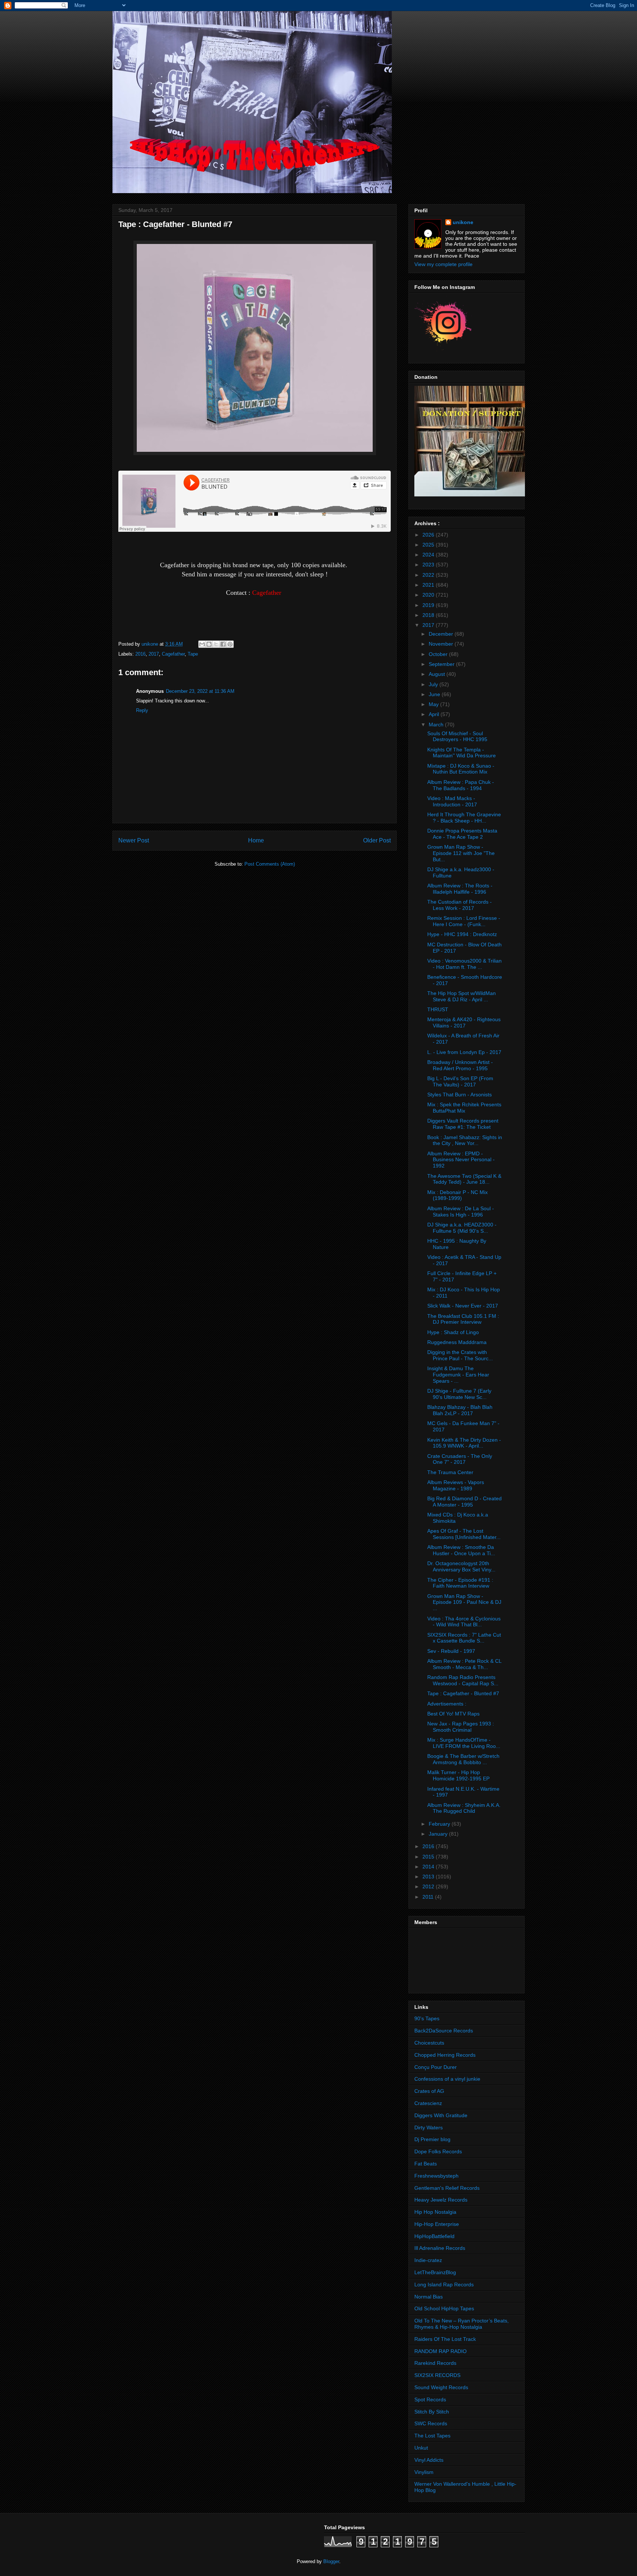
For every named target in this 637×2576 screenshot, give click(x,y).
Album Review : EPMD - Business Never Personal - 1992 (461, 1160)
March (437, 725)
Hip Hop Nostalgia (435, 2212)
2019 (429, 605)
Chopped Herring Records (445, 2055)
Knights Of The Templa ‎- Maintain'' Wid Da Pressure (462, 753)
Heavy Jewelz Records (441, 2200)
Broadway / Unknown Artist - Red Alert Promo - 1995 (460, 1065)
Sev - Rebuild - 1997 (451, 1651)
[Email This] (202, 644)
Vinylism (424, 2472)
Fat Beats (426, 2164)
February (440, 1824)
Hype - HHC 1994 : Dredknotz (462, 934)
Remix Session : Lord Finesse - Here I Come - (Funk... (464, 921)
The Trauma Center (450, 1472)
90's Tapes (427, 2018)
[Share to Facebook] (223, 644)
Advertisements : (447, 1704)
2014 (429, 1867)
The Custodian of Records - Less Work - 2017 (460, 905)
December (442, 634)
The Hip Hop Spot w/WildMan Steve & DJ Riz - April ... (462, 996)
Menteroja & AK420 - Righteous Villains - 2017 (464, 1022)
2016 (140, 654)
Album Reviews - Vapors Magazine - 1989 (456, 1485)
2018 (429, 615)
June (435, 694)
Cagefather (173, 654)
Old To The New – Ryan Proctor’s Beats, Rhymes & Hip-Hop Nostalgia (462, 2324)
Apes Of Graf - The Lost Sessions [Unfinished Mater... (464, 1534)
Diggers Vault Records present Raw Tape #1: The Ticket (463, 1124)
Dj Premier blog (432, 2139)
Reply (142, 710)
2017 (154, 654)
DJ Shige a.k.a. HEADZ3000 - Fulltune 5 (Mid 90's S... (462, 1228)
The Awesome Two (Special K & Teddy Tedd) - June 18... (464, 1179)
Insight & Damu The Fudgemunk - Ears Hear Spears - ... (458, 1375)
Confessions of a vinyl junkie (447, 2079)
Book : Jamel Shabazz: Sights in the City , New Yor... (465, 1140)
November (442, 644)
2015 (429, 1857)
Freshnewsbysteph (436, 2176)
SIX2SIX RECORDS (437, 2375)
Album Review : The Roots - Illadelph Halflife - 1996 (460, 889)
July (434, 684)
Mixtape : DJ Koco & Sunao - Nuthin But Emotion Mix (461, 769)
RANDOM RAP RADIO (441, 2351)
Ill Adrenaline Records (440, 2248)
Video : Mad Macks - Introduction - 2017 (452, 801)
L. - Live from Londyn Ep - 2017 (464, 1052)
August (438, 674)
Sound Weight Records (441, 2387)
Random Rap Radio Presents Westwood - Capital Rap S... (463, 1680)
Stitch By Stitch (432, 2412)
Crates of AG (429, 2091)
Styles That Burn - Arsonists (460, 1095)
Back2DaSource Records (444, 2031)
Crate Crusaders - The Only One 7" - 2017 (460, 1459)
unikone (463, 222)
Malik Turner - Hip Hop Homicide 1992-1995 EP (458, 1775)
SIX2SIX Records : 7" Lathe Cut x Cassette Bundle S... (464, 1638)
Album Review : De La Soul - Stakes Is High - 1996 (461, 1212)
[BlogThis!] (209, 644)
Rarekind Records (435, 2363)
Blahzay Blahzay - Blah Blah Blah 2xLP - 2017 (460, 1410)
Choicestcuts (429, 2043)
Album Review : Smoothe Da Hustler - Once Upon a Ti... (461, 1550)
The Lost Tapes (432, 2436)
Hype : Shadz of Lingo (453, 1332)
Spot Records (430, 2399)
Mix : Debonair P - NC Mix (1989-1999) (457, 1195)
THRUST (438, 1009)
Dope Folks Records (438, 2151)
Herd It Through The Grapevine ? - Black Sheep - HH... (464, 818)
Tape (193, 654)
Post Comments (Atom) (270, 864)
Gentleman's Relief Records (447, 2188)
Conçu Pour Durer (436, 2067)
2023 (429, 565)
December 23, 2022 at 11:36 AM (200, 691)
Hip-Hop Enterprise (437, 2224)
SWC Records (431, 2423)
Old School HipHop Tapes (444, 2308)
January (439, 1834)
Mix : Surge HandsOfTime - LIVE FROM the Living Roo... (464, 1743)
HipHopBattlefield (434, 2236)
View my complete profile (443, 264)
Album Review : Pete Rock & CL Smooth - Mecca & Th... (464, 1664)
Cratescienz (428, 2103)
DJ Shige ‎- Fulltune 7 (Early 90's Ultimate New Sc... (459, 1394)
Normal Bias (429, 2297)
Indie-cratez (428, 2260)
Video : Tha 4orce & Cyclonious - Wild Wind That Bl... (464, 1622)
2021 (429, 585)
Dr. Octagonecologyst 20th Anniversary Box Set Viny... (461, 1566)
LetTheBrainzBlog (435, 2272)
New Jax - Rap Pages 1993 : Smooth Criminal (461, 1727)
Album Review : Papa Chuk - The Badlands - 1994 (461, 785)
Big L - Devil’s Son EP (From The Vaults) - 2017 (460, 1081)
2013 (429, 1877)
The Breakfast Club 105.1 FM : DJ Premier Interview (463, 1319)
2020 (429, 595)
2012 (429, 1886)
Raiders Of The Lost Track (445, 2339)
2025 (429, 545)
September (442, 664)
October (439, 654)
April (435, 714)
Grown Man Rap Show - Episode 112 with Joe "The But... (461, 853)
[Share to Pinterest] (230, 644)
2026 (429, 535)
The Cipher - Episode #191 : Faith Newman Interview (460, 1583)
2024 (429, 555)
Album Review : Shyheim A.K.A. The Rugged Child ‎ (464, 1808)
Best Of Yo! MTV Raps (453, 1714)
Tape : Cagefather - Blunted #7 (463, 1693)
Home (256, 840)
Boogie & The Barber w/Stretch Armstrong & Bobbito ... (463, 1759)
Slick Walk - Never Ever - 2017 (463, 1306)
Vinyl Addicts (429, 2460)
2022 (429, 575)
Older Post (377, 840)
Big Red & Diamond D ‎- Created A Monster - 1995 (464, 1502)
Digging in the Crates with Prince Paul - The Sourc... (460, 1355)
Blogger (331, 2561)
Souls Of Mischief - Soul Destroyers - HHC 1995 (457, 737)
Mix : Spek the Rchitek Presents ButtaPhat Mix (464, 1108)
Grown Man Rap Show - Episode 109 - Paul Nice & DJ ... (464, 1602)
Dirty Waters (429, 2128)
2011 (429, 1897)
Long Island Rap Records (444, 2284)
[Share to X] (216, 644)
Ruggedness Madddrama (457, 1342)
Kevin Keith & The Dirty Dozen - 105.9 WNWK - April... (464, 1443)
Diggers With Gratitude (441, 2115)
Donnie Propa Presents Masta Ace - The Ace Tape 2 (462, 834)
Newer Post (134, 840)
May (434, 704)
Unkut (421, 2448)
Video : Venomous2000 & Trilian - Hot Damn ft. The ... (464, 964)
